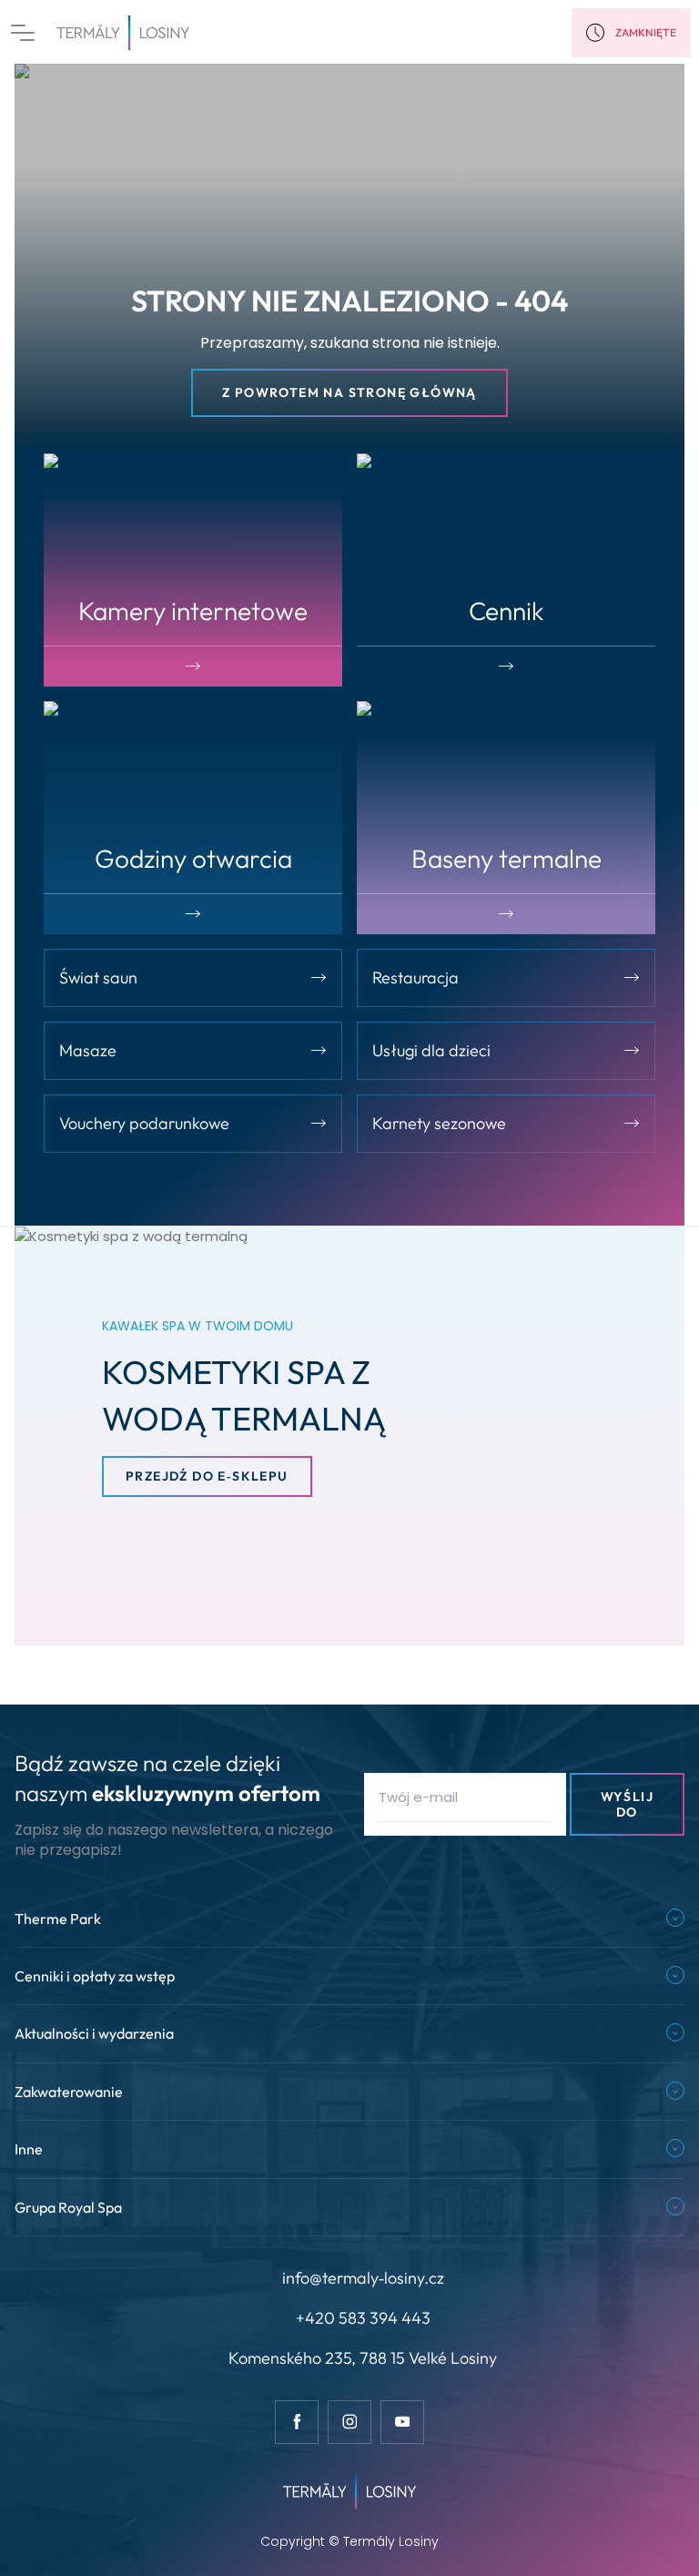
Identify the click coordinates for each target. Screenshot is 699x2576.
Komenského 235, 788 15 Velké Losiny (363, 2358)
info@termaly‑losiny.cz (363, 2278)
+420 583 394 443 (363, 2318)
